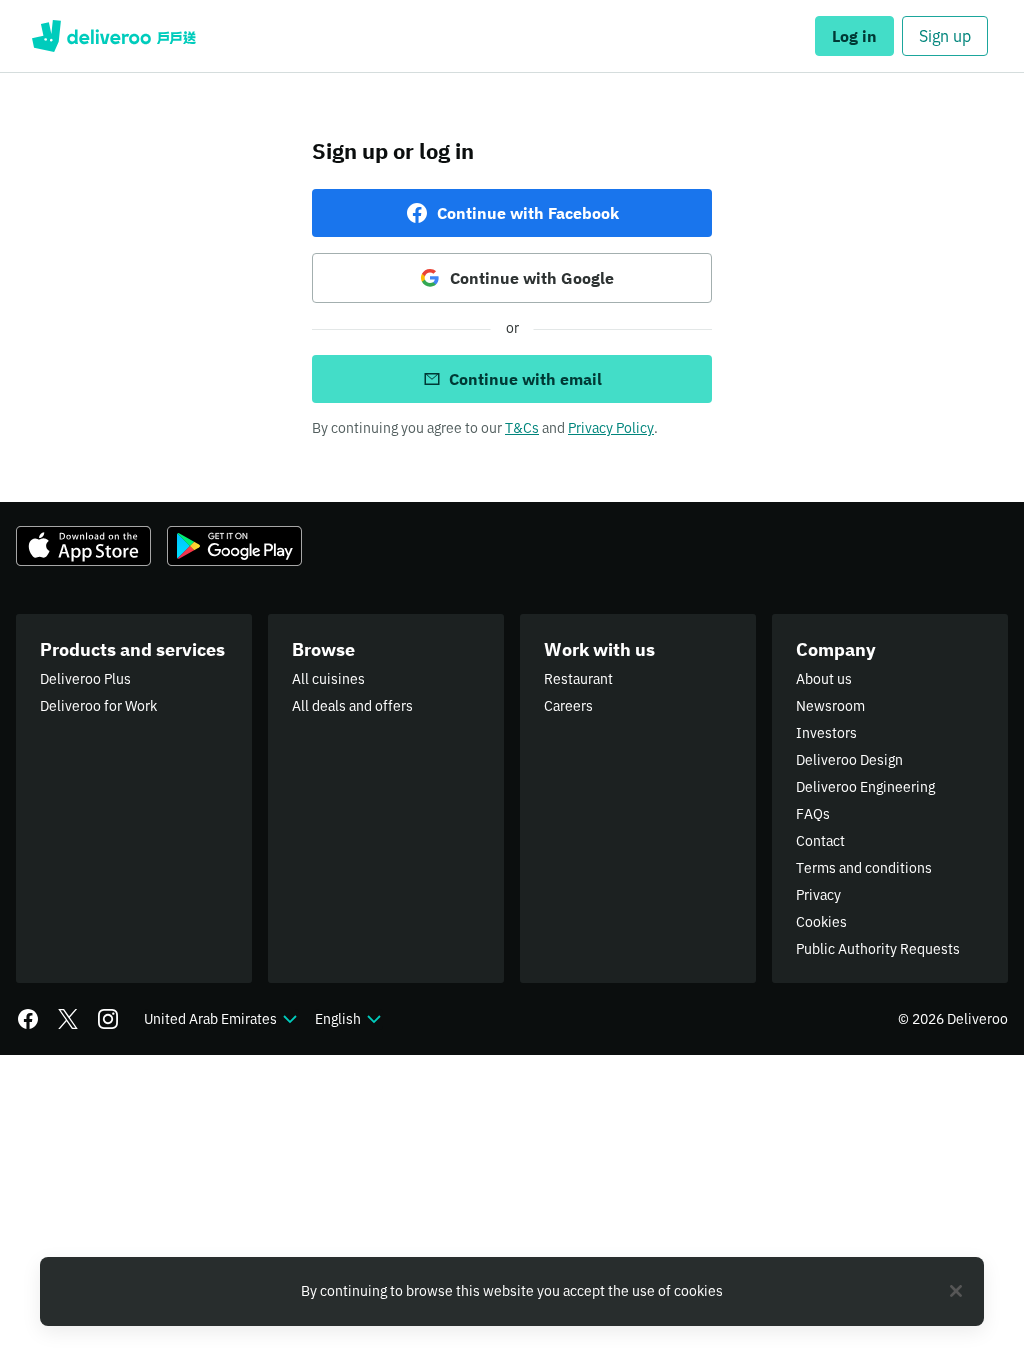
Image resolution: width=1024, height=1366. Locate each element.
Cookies (821, 922)
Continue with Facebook (528, 213)
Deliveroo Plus (85, 679)
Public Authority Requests (878, 949)
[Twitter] (68, 1019)
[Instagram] (108, 1019)
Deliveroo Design (849, 760)
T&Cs (522, 428)
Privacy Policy (611, 428)
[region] (512, 1291)
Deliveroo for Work (98, 706)
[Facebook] (28, 1019)
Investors (826, 733)
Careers (568, 706)
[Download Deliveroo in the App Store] (83, 546)
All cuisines (328, 679)
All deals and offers (352, 706)
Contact (820, 841)
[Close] (956, 1291)
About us (824, 679)
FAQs (813, 814)
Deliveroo (114, 36)
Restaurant (578, 679)
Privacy (818, 895)
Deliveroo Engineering (865, 787)
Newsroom (830, 706)
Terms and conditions (864, 868)
